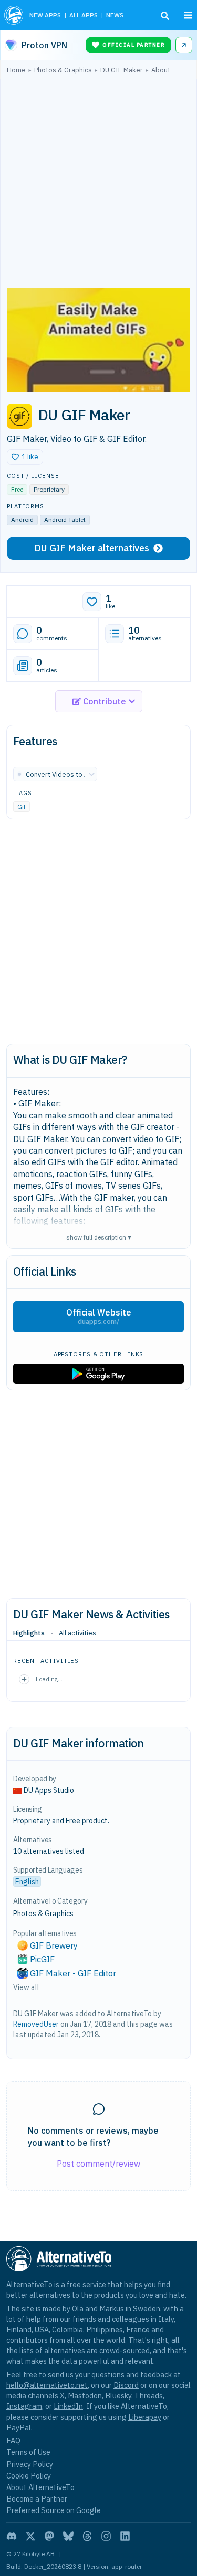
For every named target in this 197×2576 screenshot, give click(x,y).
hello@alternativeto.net (47, 2385)
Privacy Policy (30, 2464)
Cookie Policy (29, 2476)
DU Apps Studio (49, 1790)
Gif (22, 807)
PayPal (19, 2427)
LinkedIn (68, 2406)
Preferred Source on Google (54, 2510)
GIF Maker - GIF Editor (73, 1973)
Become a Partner (37, 2499)
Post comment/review (98, 2164)
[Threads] (87, 2536)
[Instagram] (106, 2536)
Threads (149, 2395)
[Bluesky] (68, 2536)
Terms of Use (28, 2452)
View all (26, 1987)
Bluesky (118, 2395)
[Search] (165, 16)
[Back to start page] (14, 15)
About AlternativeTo (40, 2487)
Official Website (99, 1317)
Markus (112, 2308)
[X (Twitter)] (30, 2536)
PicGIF (42, 1959)
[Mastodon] (49, 2536)
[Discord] (12, 2536)
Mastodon (85, 2395)
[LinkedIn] (125, 2536)
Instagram (24, 2406)
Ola (78, 2308)
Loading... (49, 1679)
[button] (25, 457)
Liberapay (145, 2417)
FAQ (13, 2441)
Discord (126, 2385)
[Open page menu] (188, 15)
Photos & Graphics (43, 1914)
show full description (99, 1237)
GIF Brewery (54, 1945)
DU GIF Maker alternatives (92, 548)
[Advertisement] (98, 184)
